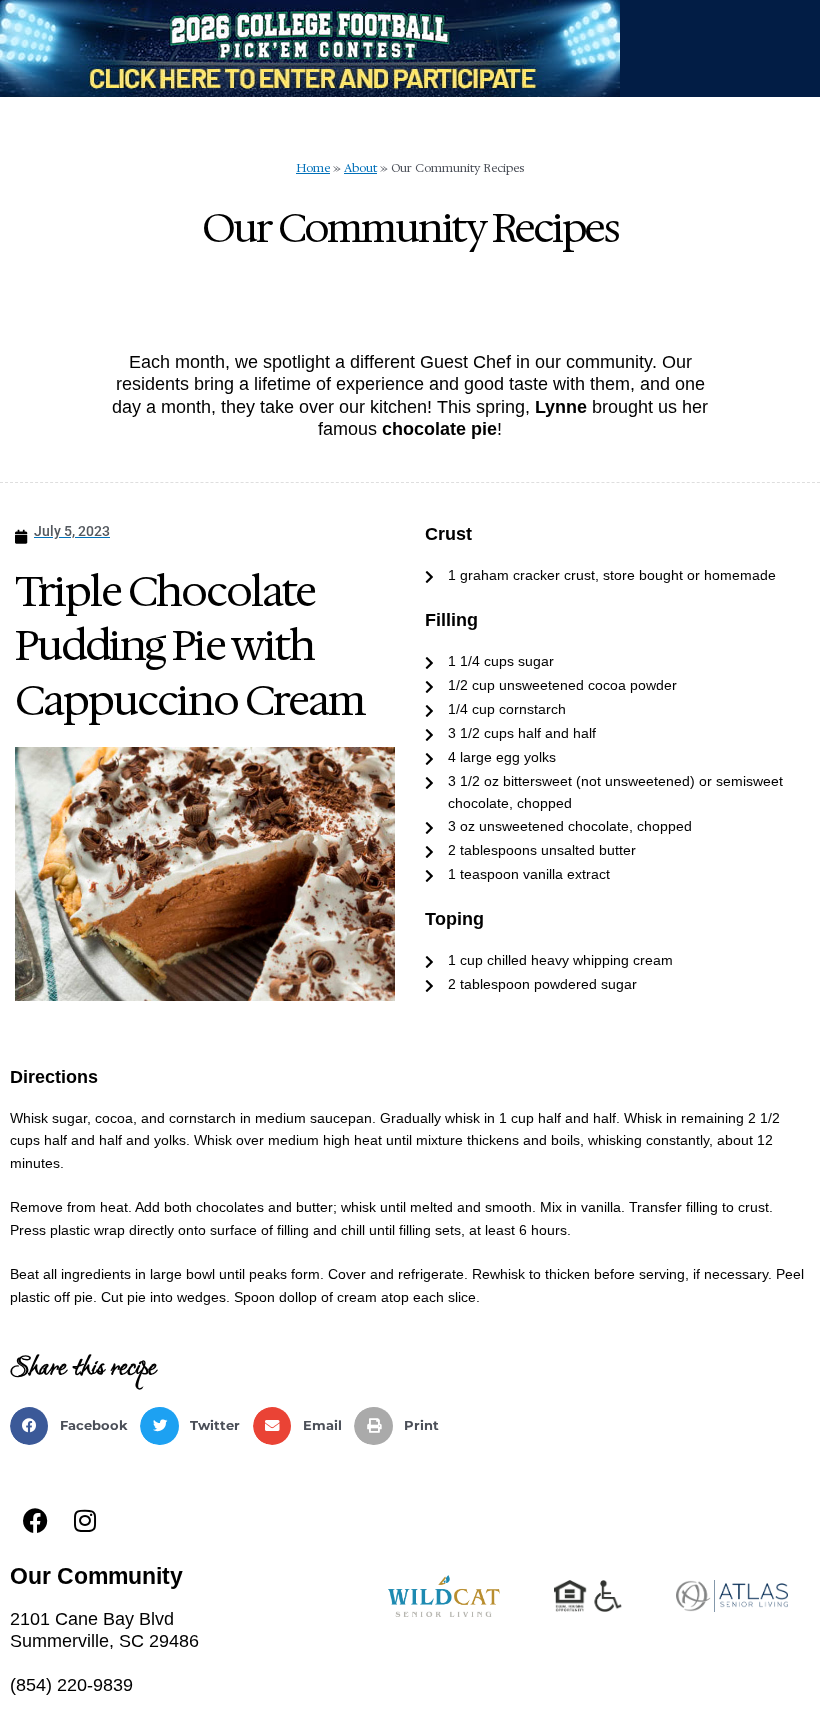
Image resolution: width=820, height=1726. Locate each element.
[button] (75, 1426)
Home (313, 168)
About (360, 168)
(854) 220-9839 (71, 1685)
